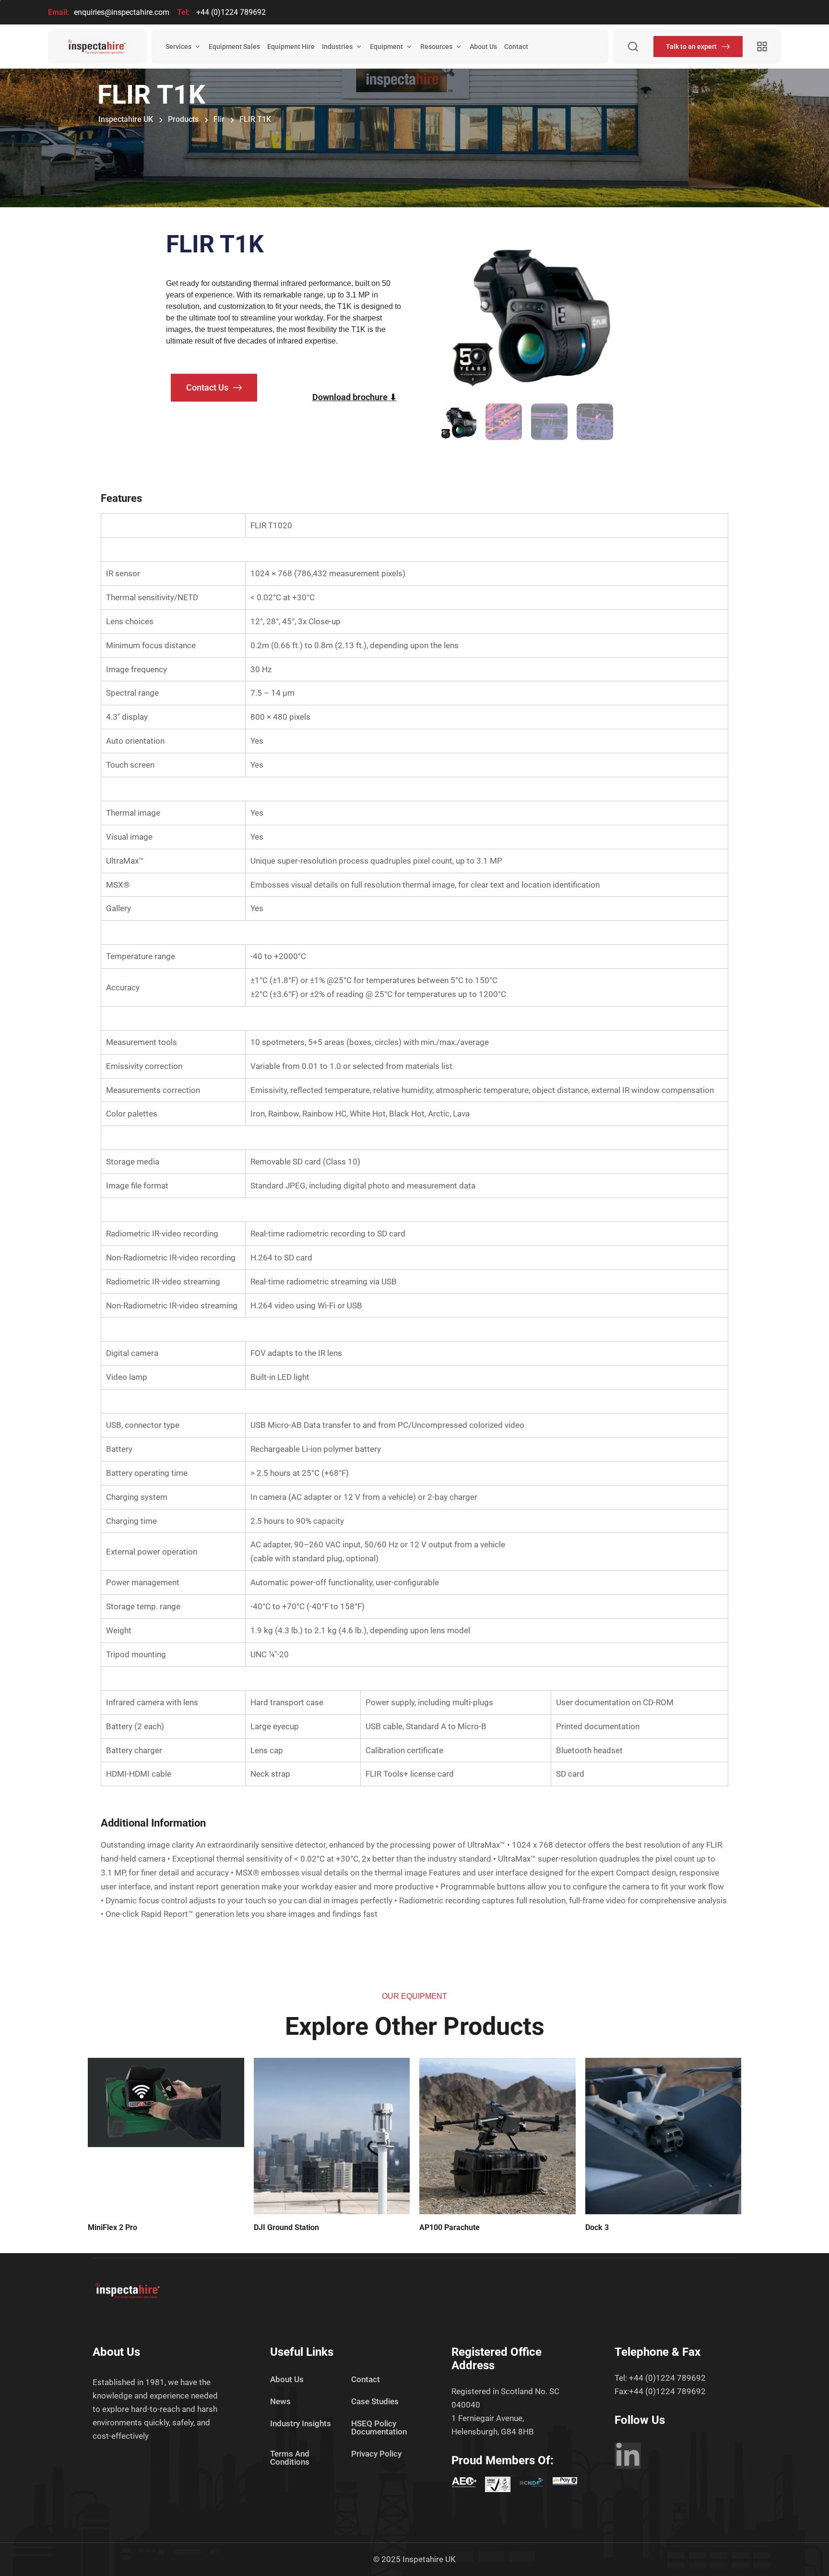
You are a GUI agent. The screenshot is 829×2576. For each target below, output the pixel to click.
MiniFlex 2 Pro (113, 2227)
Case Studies (375, 2401)
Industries (337, 47)
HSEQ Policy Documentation (379, 2428)
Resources (436, 47)
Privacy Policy (376, 2454)
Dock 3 (597, 2227)
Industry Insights (301, 2423)
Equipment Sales (234, 47)
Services (178, 47)
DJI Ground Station (286, 2227)
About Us (483, 47)
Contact (516, 47)
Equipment (386, 47)
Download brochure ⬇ (355, 397)
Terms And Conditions (290, 2458)
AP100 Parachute (450, 2227)
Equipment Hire (291, 47)
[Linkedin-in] (628, 2456)
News (280, 2401)
